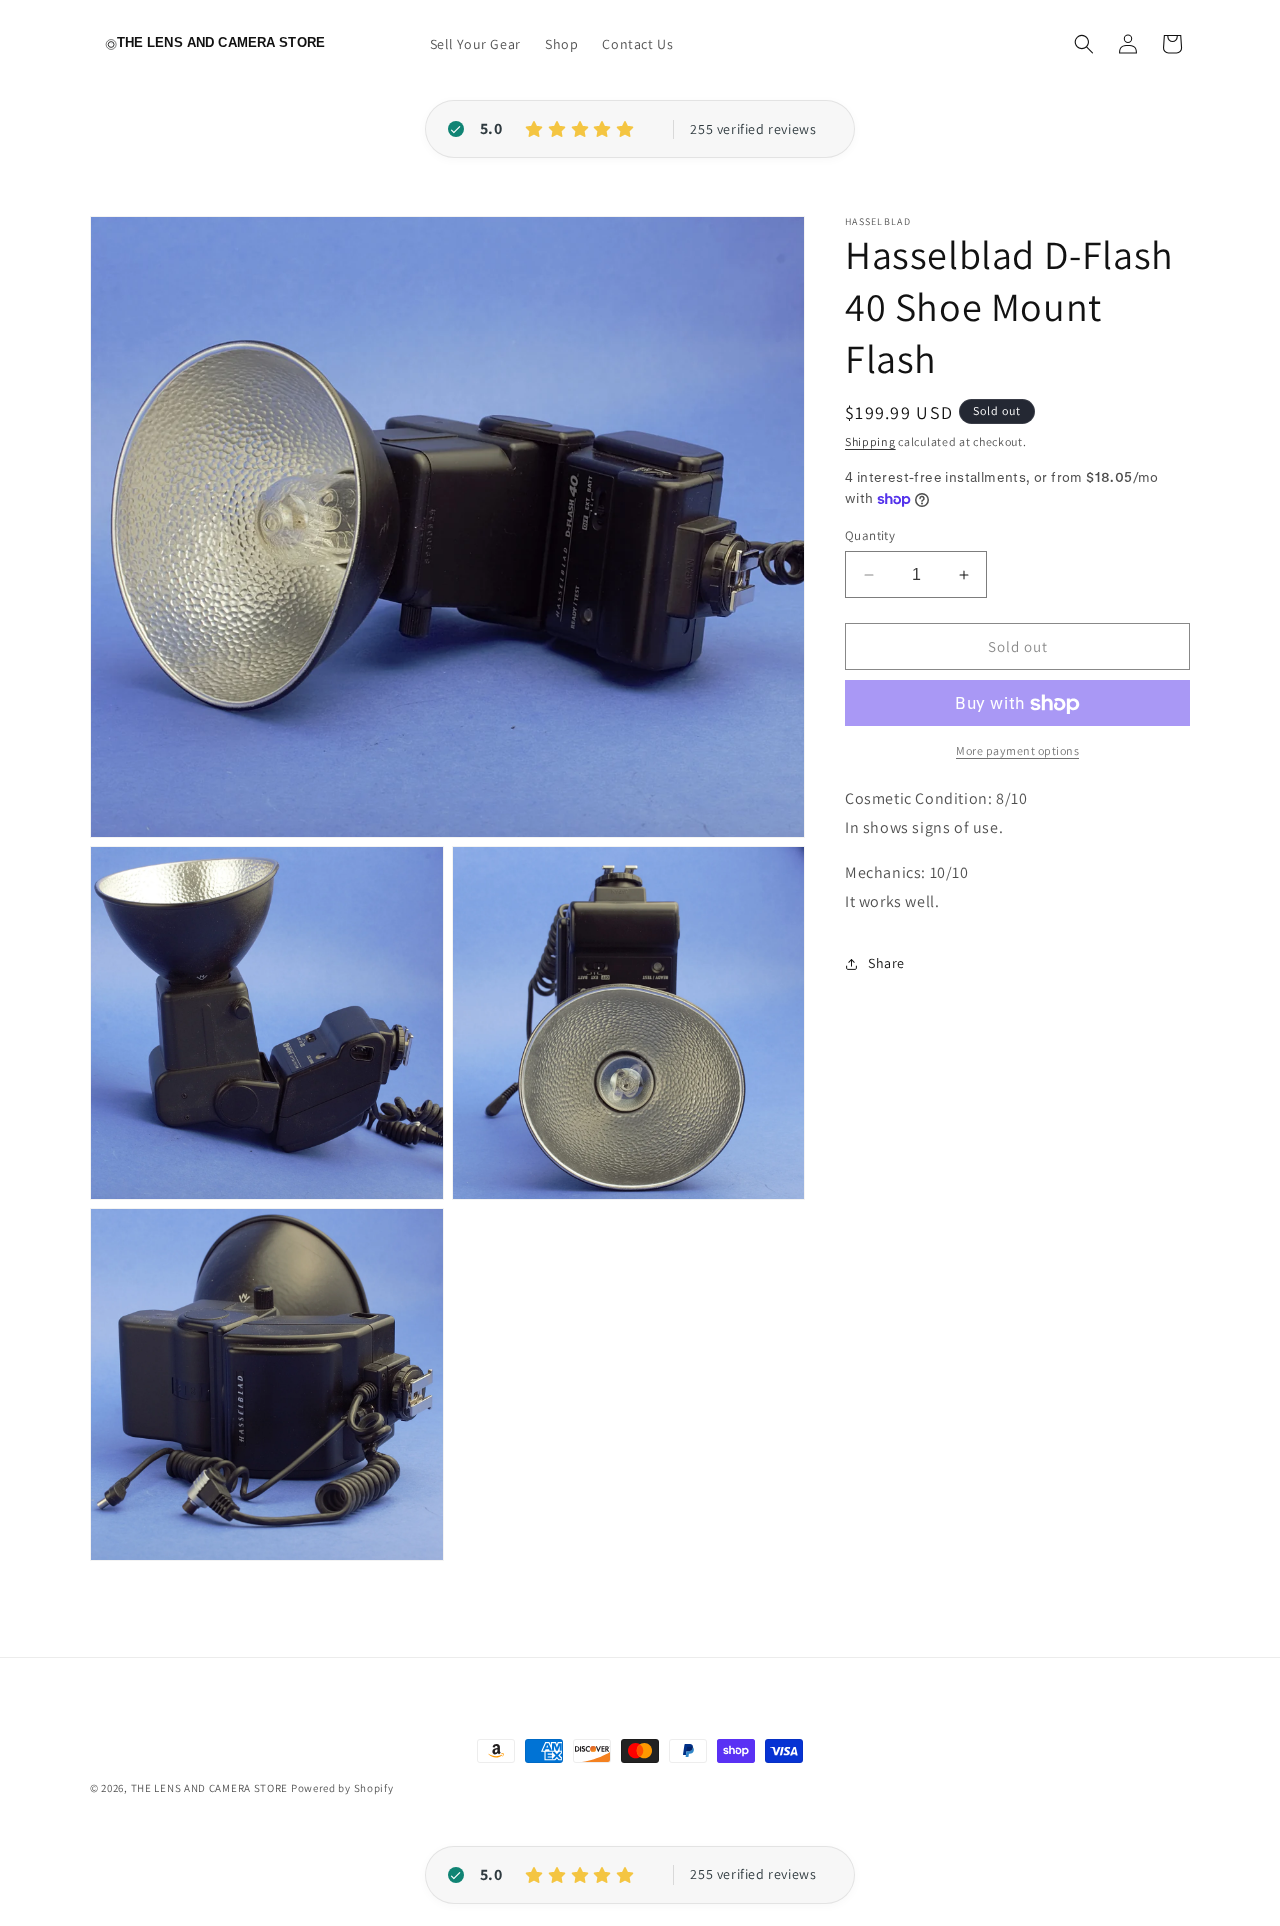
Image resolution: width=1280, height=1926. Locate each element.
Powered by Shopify (342, 1788)
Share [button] (886, 963)
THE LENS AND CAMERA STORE (210, 1788)
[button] (1084, 44)
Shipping (870, 441)
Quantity (870, 535)
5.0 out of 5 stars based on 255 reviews (753, 130)
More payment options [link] (1017, 751)
